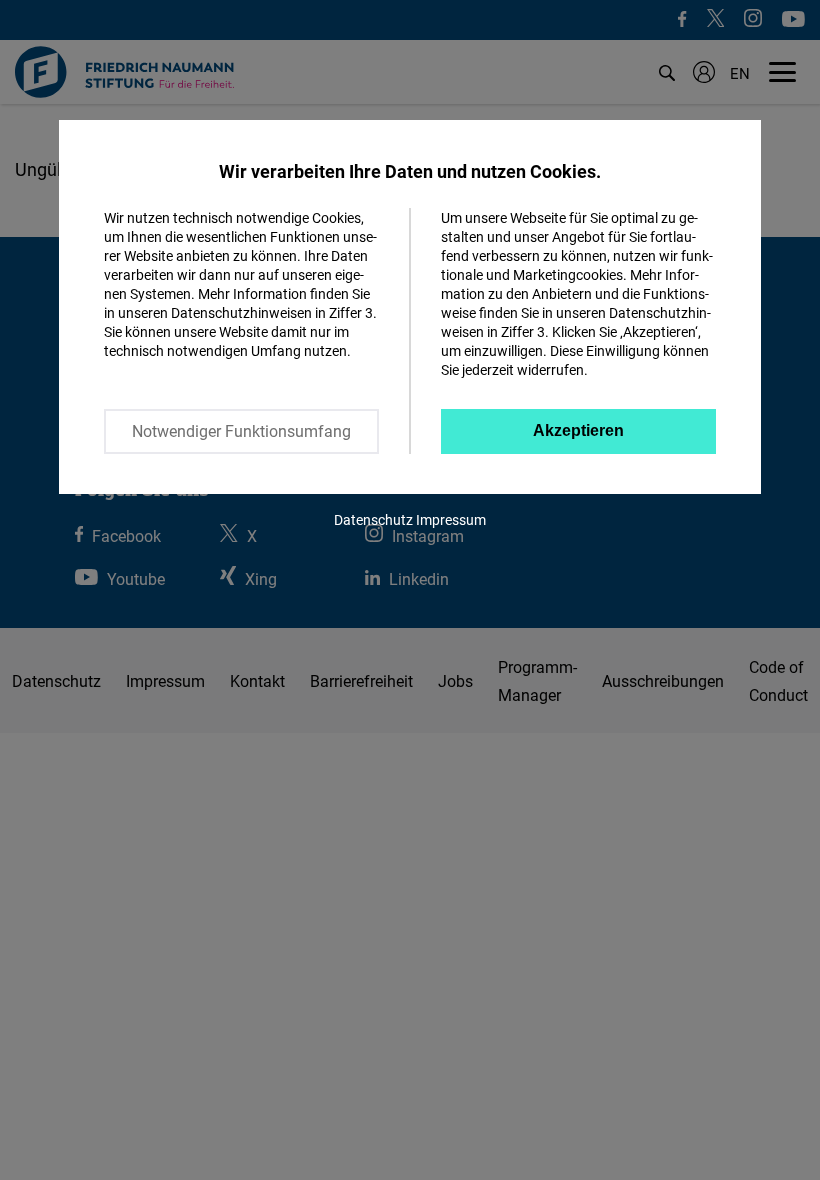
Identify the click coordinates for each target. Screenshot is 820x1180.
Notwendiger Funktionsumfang (241, 431)
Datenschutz (373, 519)
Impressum (451, 519)
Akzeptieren (578, 430)
